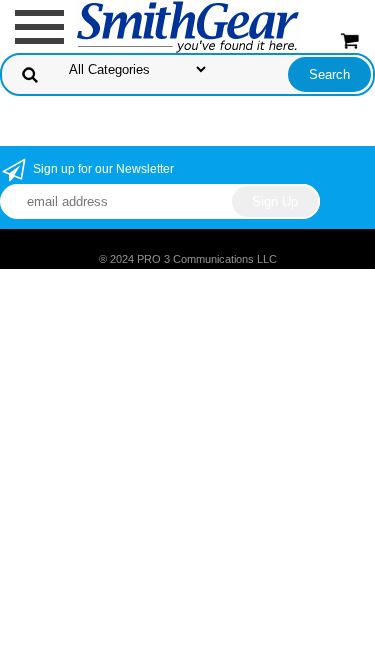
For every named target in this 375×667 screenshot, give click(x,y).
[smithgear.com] (188, 25)
